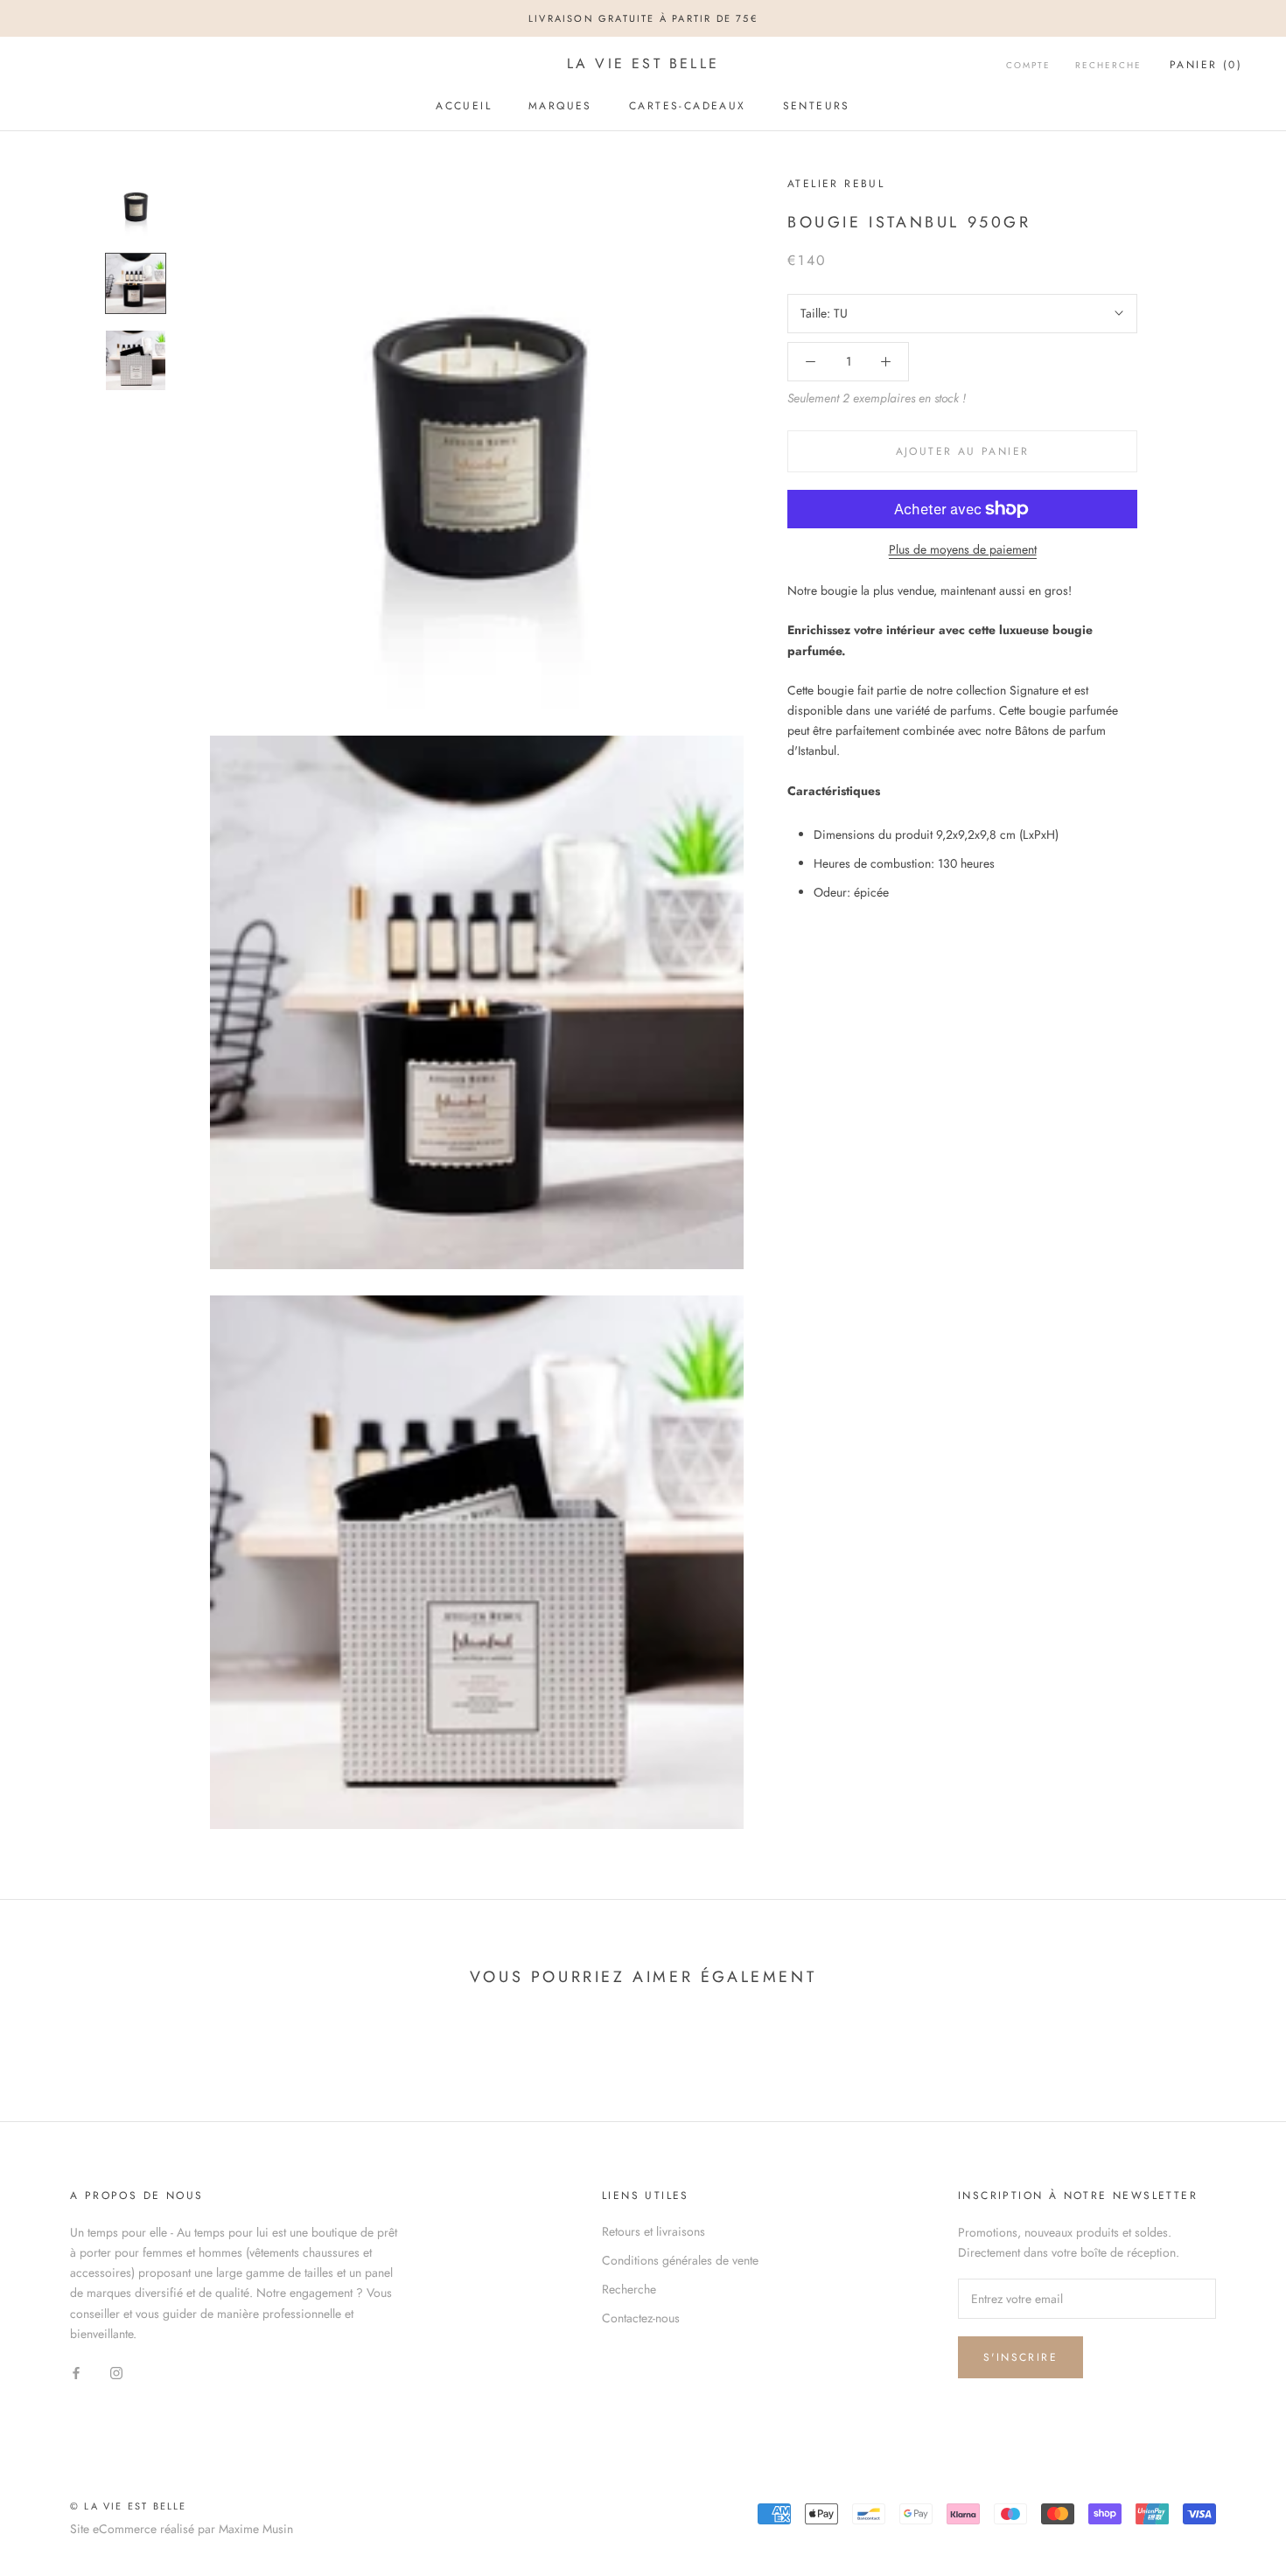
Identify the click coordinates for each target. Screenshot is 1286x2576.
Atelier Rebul (836, 184)
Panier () (1206, 65)
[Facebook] (76, 2372)
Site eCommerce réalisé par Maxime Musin (182, 2529)
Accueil (464, 106)
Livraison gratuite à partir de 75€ (643, 18)
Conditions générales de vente (680, 2260)
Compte (1028, 65)
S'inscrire (1020, 2357)
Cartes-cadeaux (688, 106)
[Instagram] (116, 2372)
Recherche (1108, 65)
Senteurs (817, 106)
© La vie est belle (129, 2506)
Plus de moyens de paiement (963, 549)
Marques (560, 106)
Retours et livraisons (653, 2231)
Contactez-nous (641, 2318)
